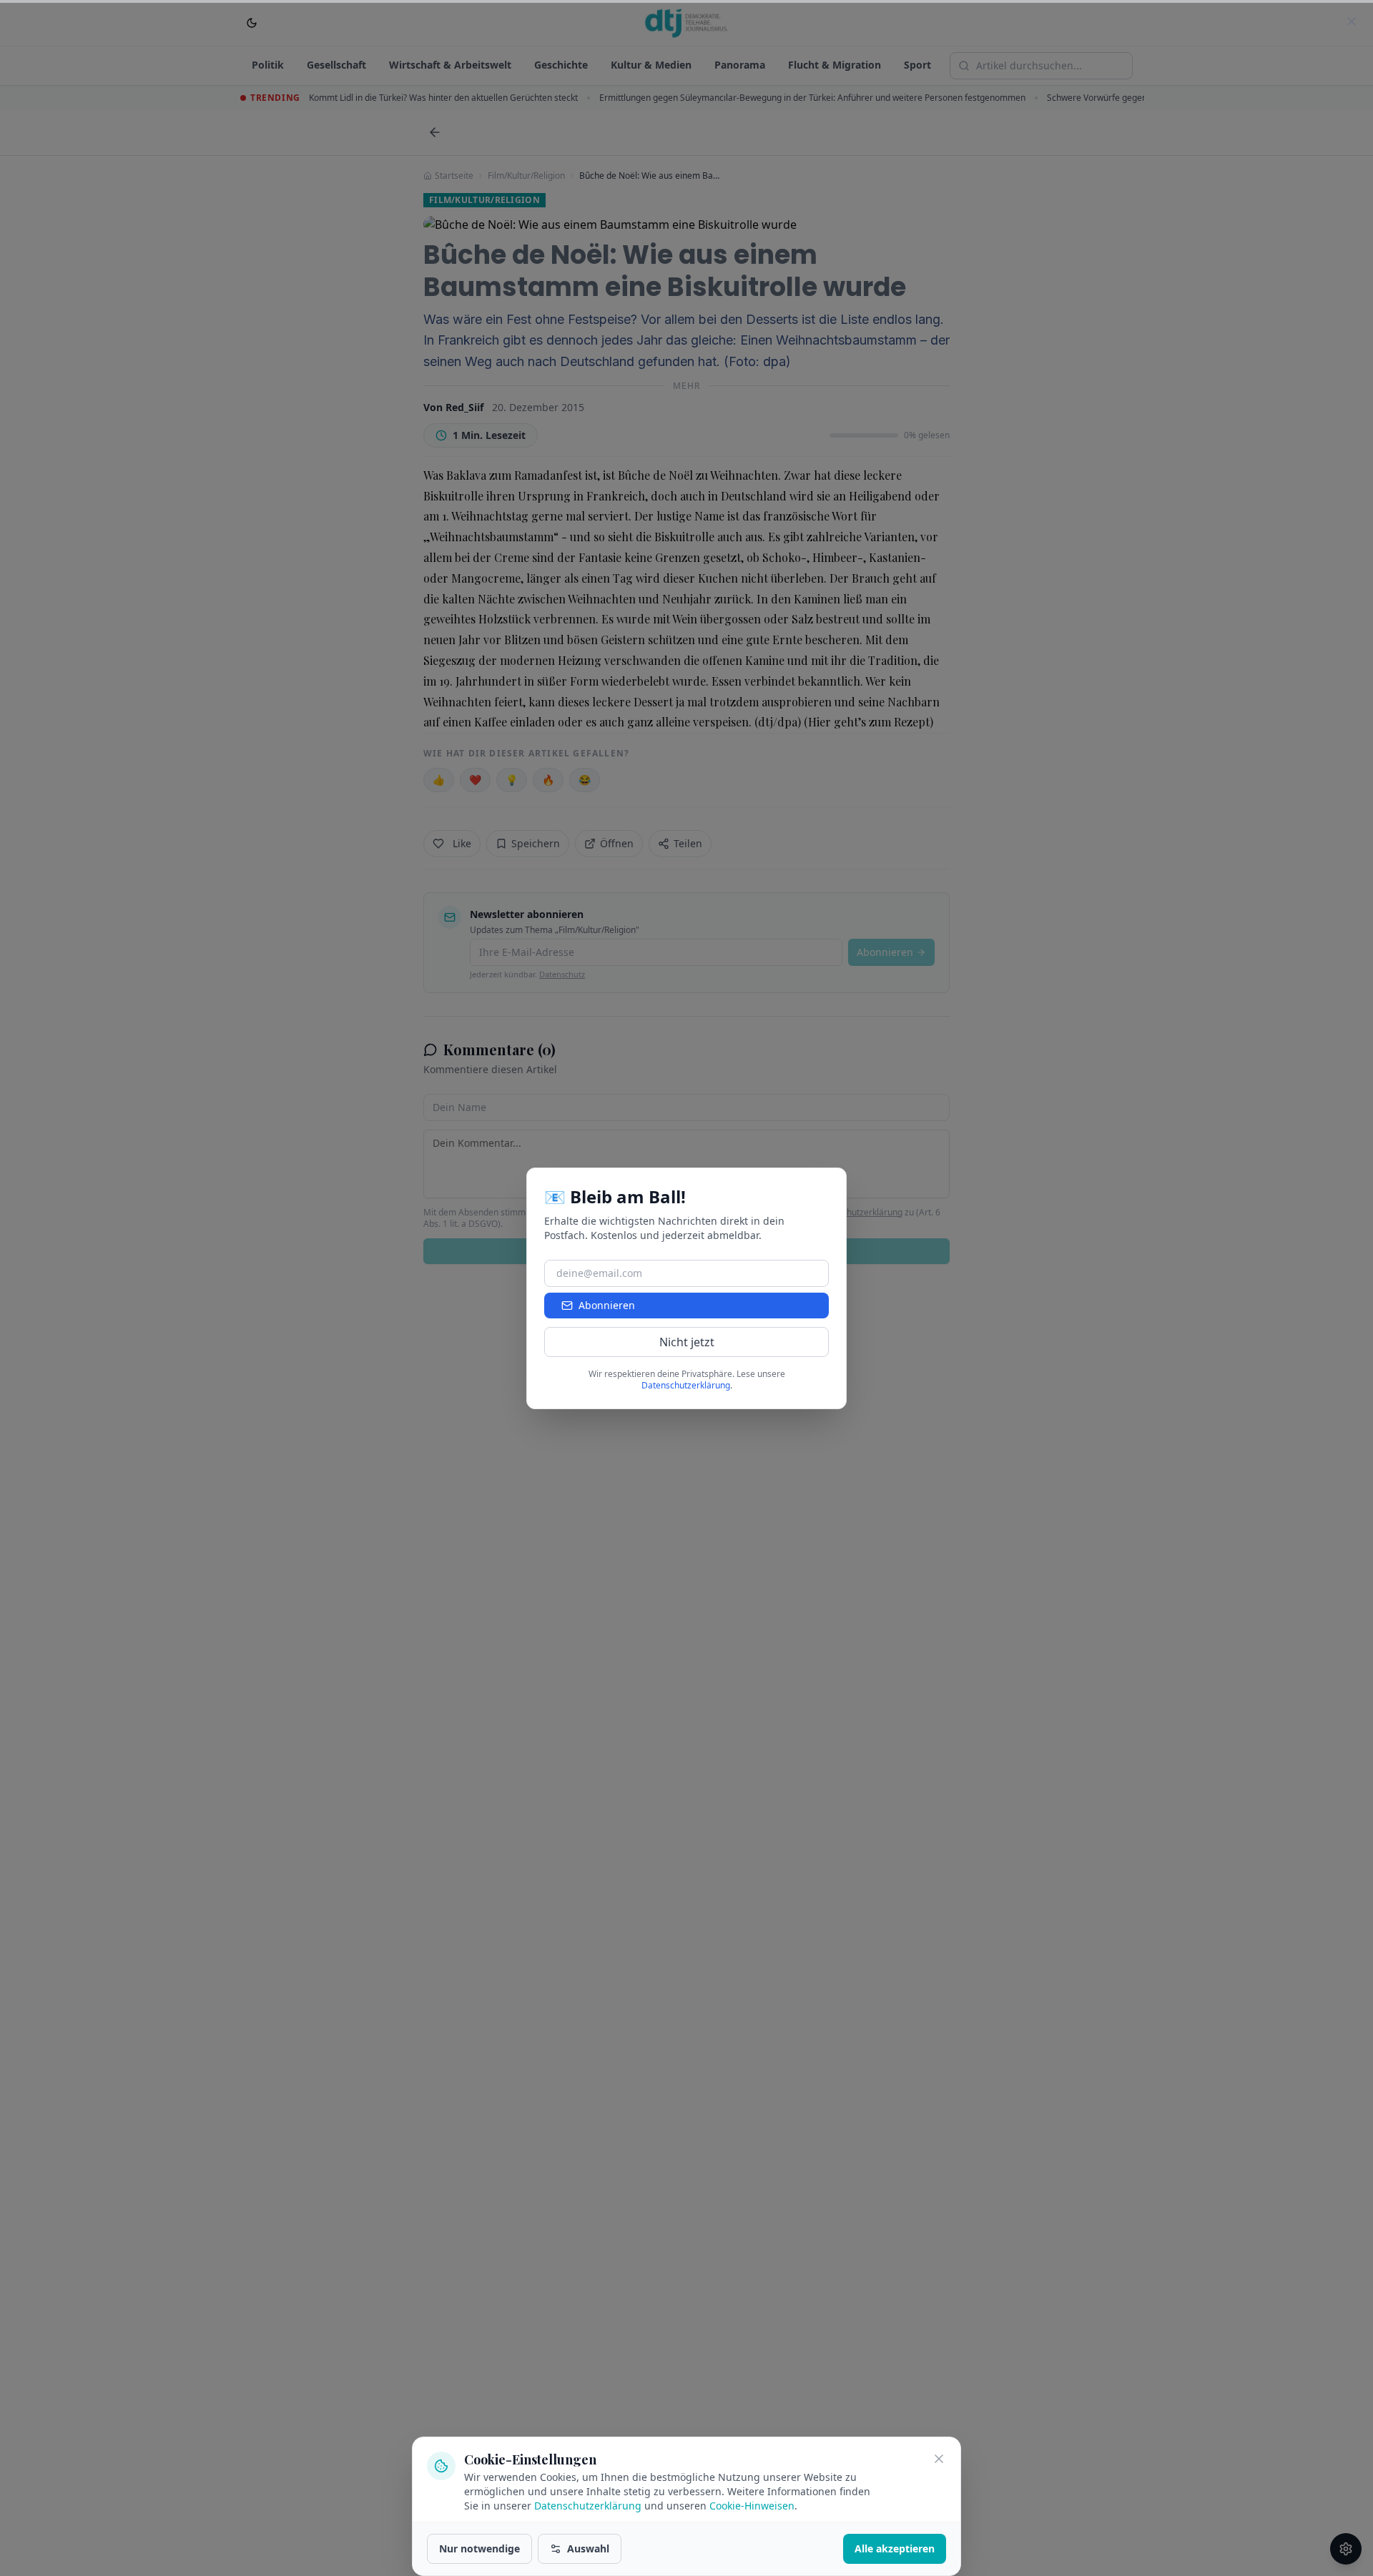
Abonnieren (607, 1305)
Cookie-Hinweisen (752, 2506)
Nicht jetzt (687, 1342)
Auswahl (588, 2548)
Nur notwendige (479, 2548)
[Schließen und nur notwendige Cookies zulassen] (939, 2459)
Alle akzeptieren (895, 2548)
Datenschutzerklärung (588, 2506)
